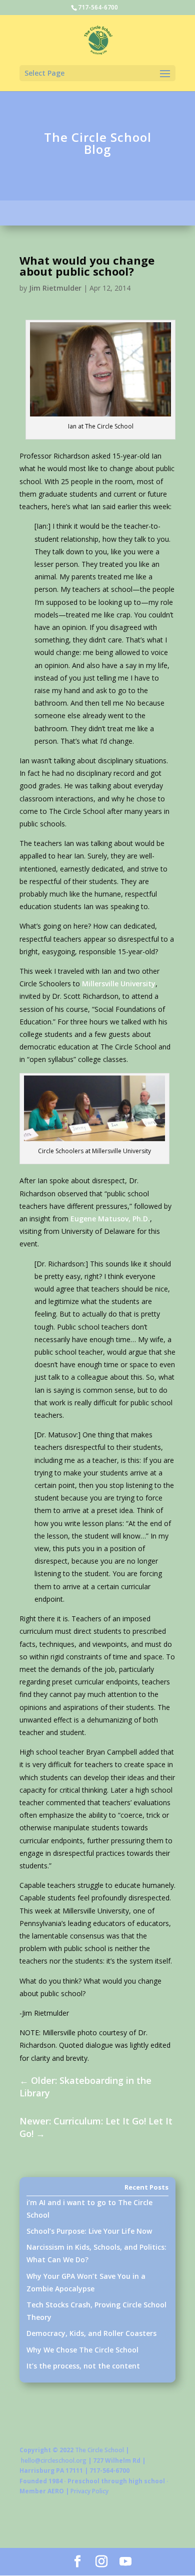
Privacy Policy (89, 2491)
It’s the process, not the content (83, 2366)
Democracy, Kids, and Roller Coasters (91, 2333)
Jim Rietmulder (55, 288)
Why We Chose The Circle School (82, 2350)
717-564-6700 (98, 7)
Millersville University (119, 984)
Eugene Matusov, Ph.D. (110, 1219)
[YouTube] (125, 2562)
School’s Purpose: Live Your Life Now (89, 2231)
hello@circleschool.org (54, 2460)
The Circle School (99, 2450)
